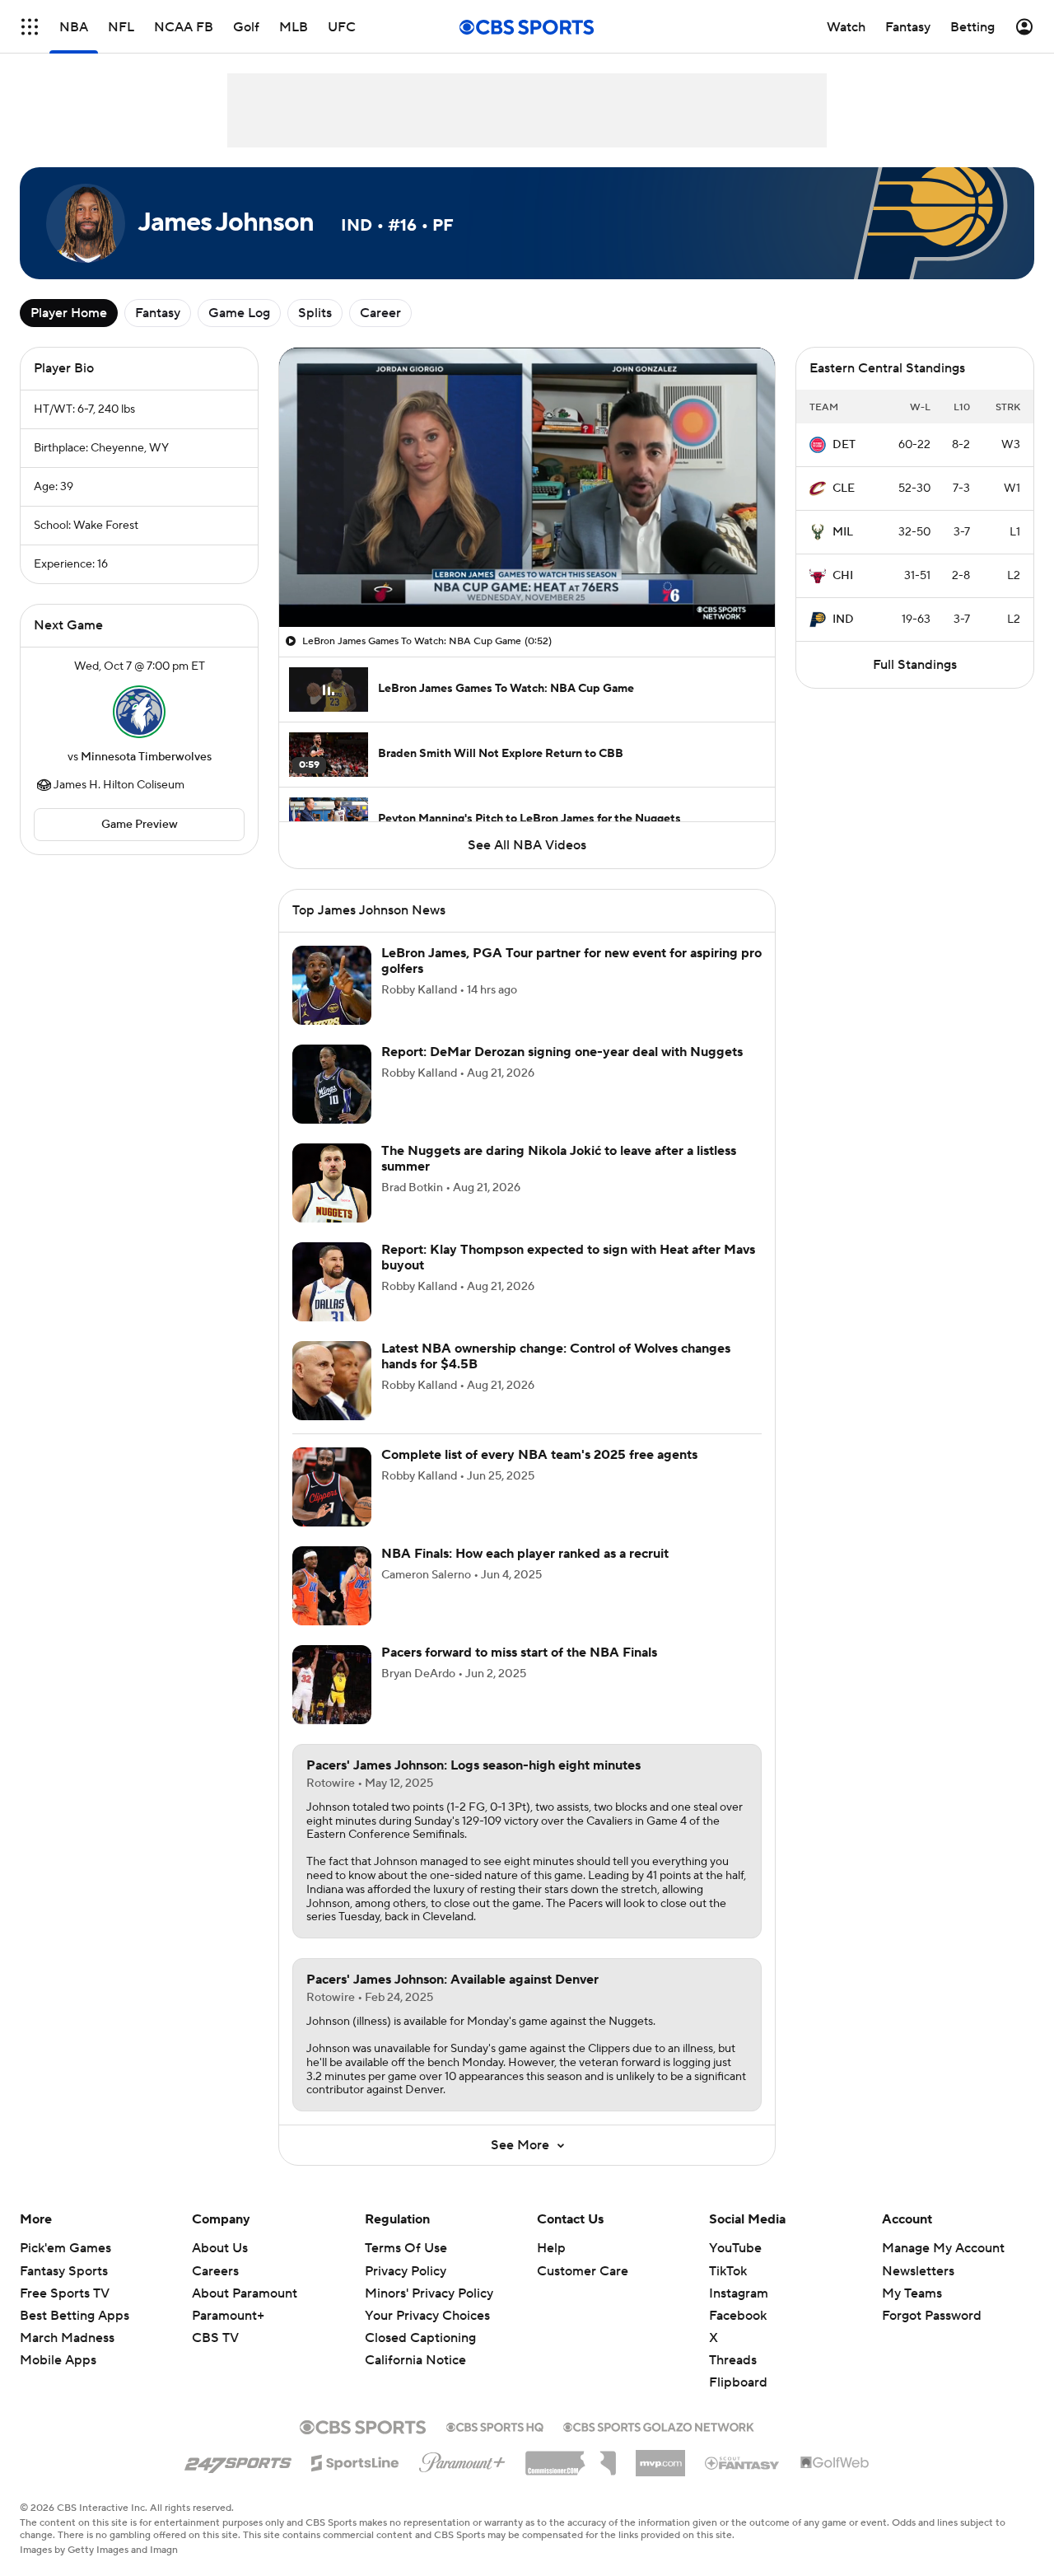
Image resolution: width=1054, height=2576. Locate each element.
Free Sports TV (65, 2293)
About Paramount (245, 2293)
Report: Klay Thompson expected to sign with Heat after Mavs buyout (568, 1258)
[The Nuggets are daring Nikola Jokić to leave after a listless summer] (332, 1183)
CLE (844, 489)
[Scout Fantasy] (743, 2462)
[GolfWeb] (835, 2463)
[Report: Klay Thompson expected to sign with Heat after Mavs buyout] (332, 1282)
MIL (843, 532)
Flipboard (738, 2382)
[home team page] (139, 712)
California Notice (415, 2345)
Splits (315, 313)
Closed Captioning (420, 2322)
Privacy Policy (406, 2271)
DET (844, 445)
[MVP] (660, 2457)
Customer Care (583, 2271)
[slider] (527, 579)
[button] (30, 27)
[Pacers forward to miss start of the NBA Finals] (332, 1685)
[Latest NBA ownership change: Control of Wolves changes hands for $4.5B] (332, 1381)
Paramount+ (228, 2316)
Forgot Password (932, 2316)
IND (843, 619)
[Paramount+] (462, 2459)
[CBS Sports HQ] (495, 2425)
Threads (733, 2360)
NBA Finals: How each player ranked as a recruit (525, 1554)
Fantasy (158, 313)
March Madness (67, 2338)
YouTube (735, 2248)
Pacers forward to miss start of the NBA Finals (519, 1653)
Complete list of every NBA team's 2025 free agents (539, 1455)
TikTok (728, 2271)
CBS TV (215, 2338)
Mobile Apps (58, 2360)
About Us (220, 2248)
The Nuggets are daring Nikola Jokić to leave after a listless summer (559, 1159)
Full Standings (915, 665)
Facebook (738, 2316)
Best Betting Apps (75, 2316)
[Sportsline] (355, 2461)
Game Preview (140, 825)
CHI (843, 576)
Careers (215, 2271)
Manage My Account (943, 2248)
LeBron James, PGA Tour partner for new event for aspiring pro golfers (571, 961)
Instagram (739, 2293)
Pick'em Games (65, 2248)
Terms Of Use (406, 2248)
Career (380, 313)
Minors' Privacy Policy (429, 2293)
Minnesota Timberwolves (146, 757)
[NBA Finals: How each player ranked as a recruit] (332, 1586)
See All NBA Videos (527, 845)
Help (551, 2248)
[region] (527, 487)
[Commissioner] (571, 2457)
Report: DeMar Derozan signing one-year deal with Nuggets (562, 1052)
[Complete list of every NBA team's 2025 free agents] (332, 1487)
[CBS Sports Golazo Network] (659, 2425)
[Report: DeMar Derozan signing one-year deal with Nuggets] (332, 1084)
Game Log (239, 313)
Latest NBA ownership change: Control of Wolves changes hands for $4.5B (556, 1356)
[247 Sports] (238, 2460)
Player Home (69, 313)
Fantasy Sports (64, 2271)
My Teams (912, 2293)
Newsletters (918, 2271)
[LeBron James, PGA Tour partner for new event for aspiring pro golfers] (332, 985)
